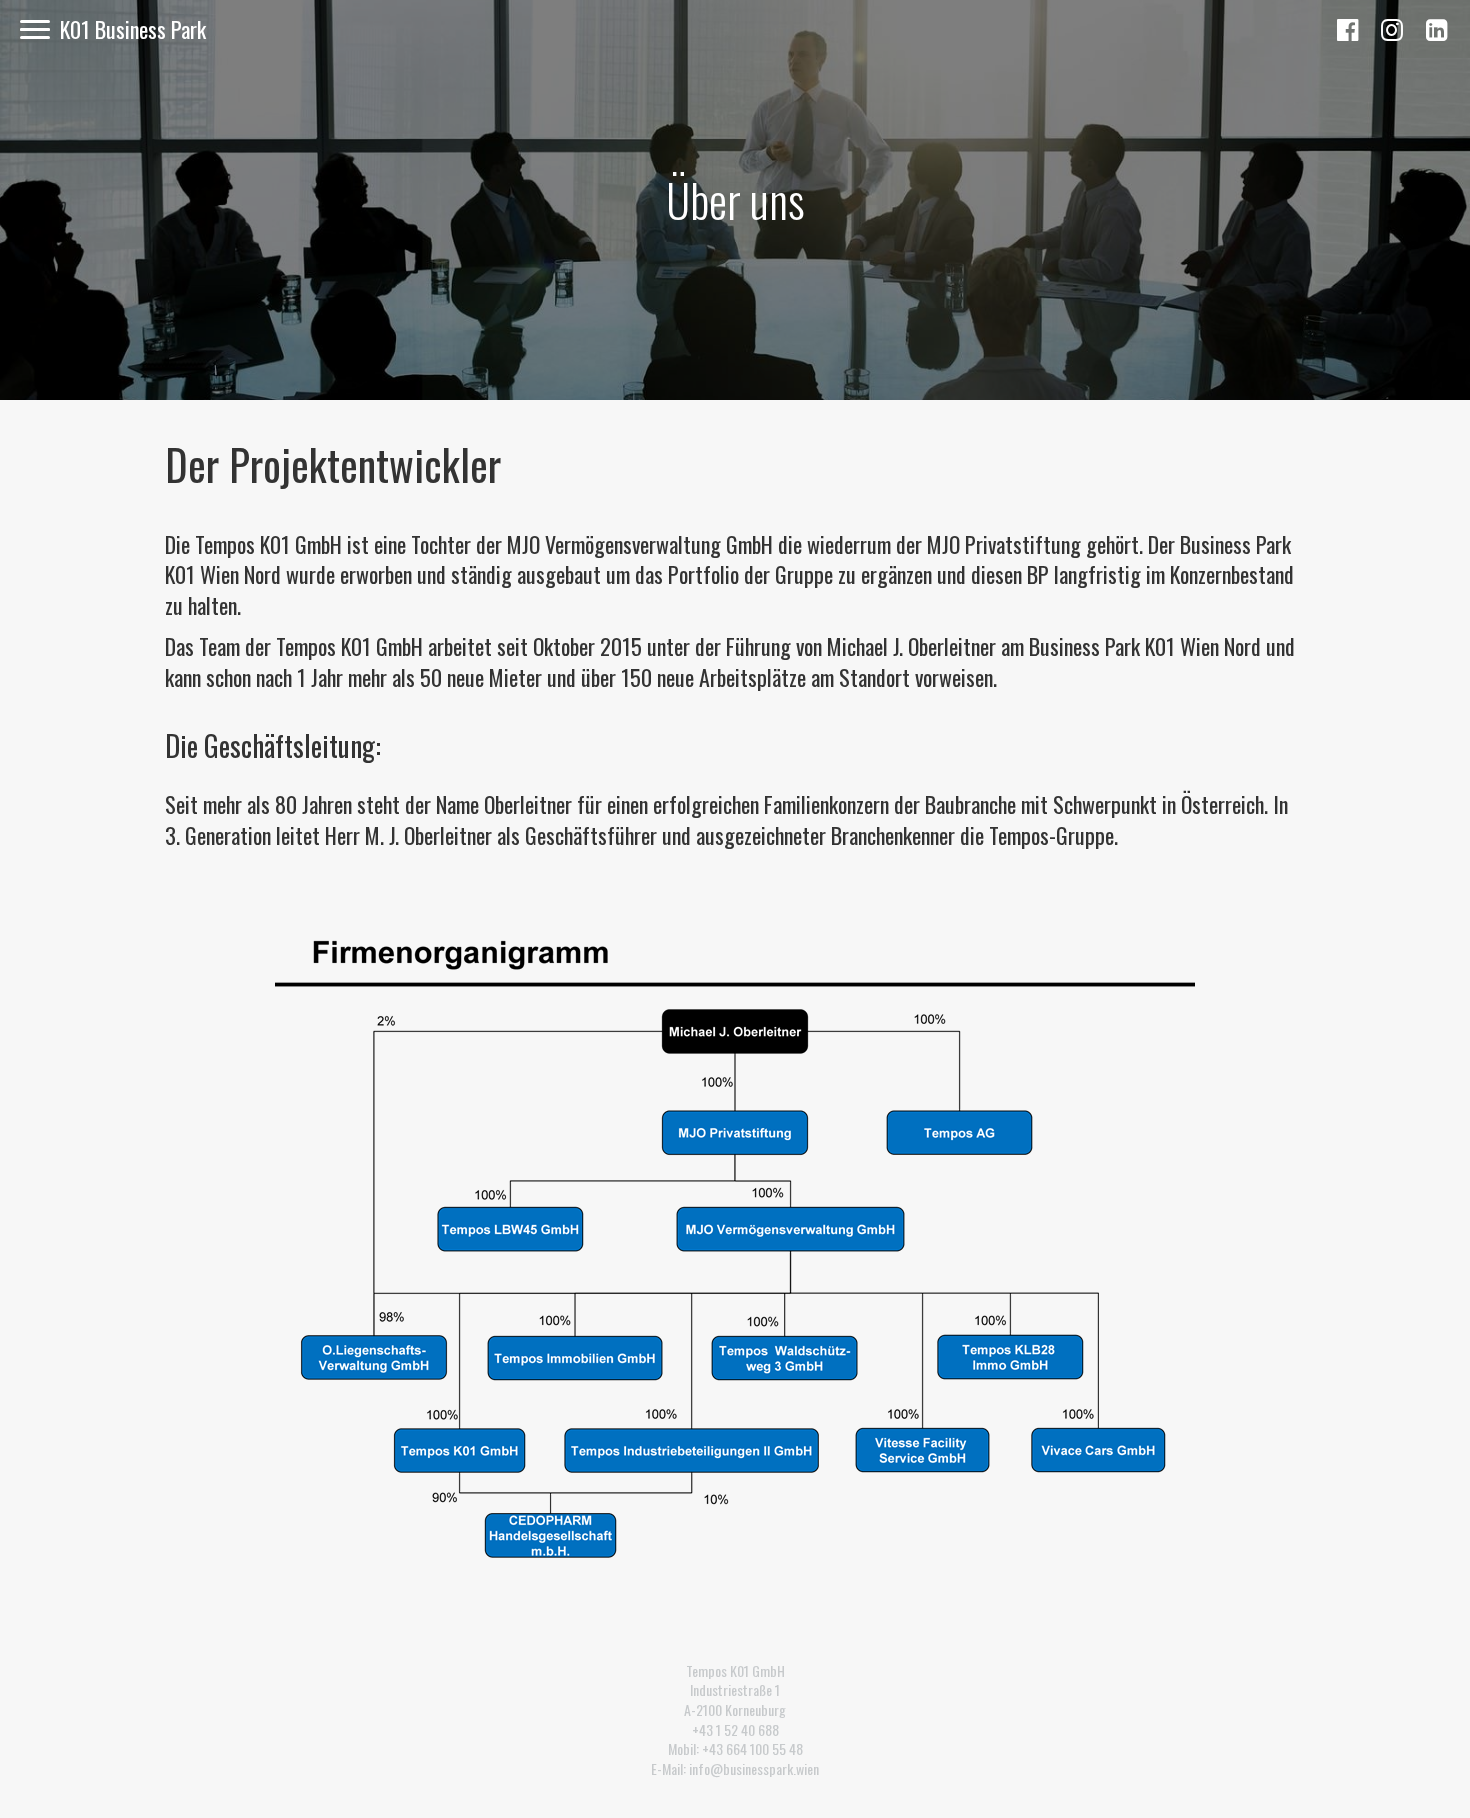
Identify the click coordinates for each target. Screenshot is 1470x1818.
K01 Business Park (133, 29)
